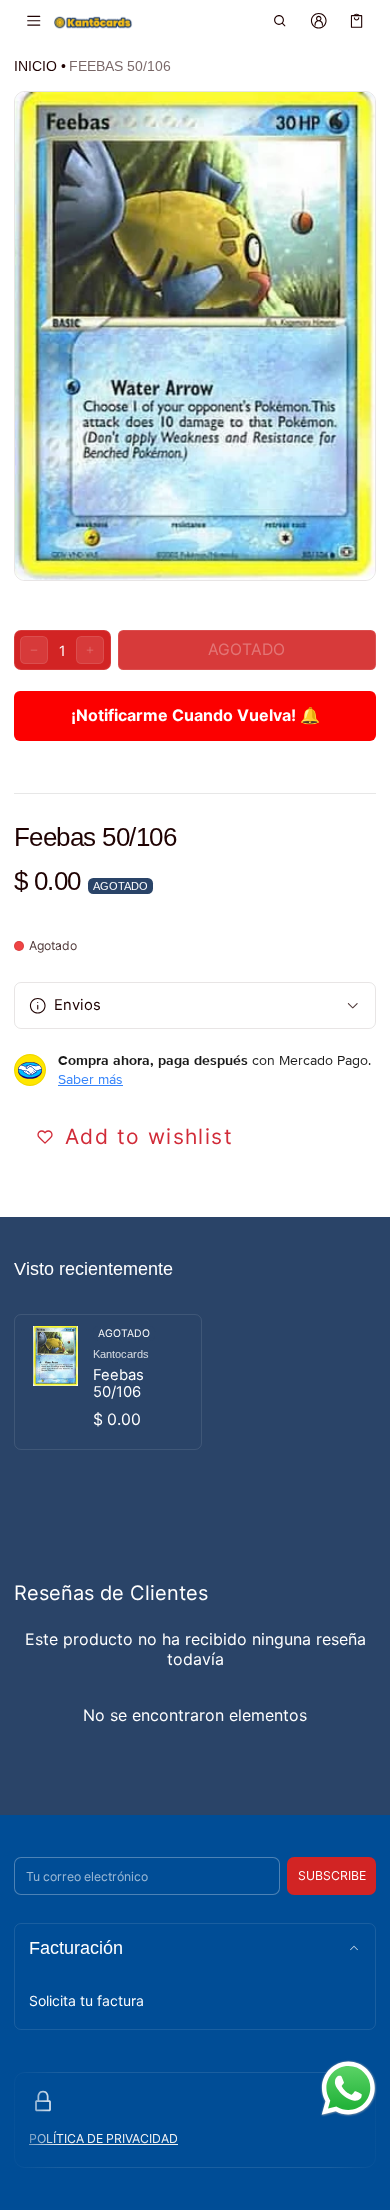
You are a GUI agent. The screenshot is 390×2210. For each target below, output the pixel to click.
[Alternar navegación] (33, 21)
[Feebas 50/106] (108, 1382)
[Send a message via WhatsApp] (348, 2088)
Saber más (90, 1079)
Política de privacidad (103, 2138)
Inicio (35, 66)
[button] (280, 21)
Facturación (76, 1948)
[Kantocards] (93, 21)
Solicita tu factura (86, 2000)
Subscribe (332, 1875)
